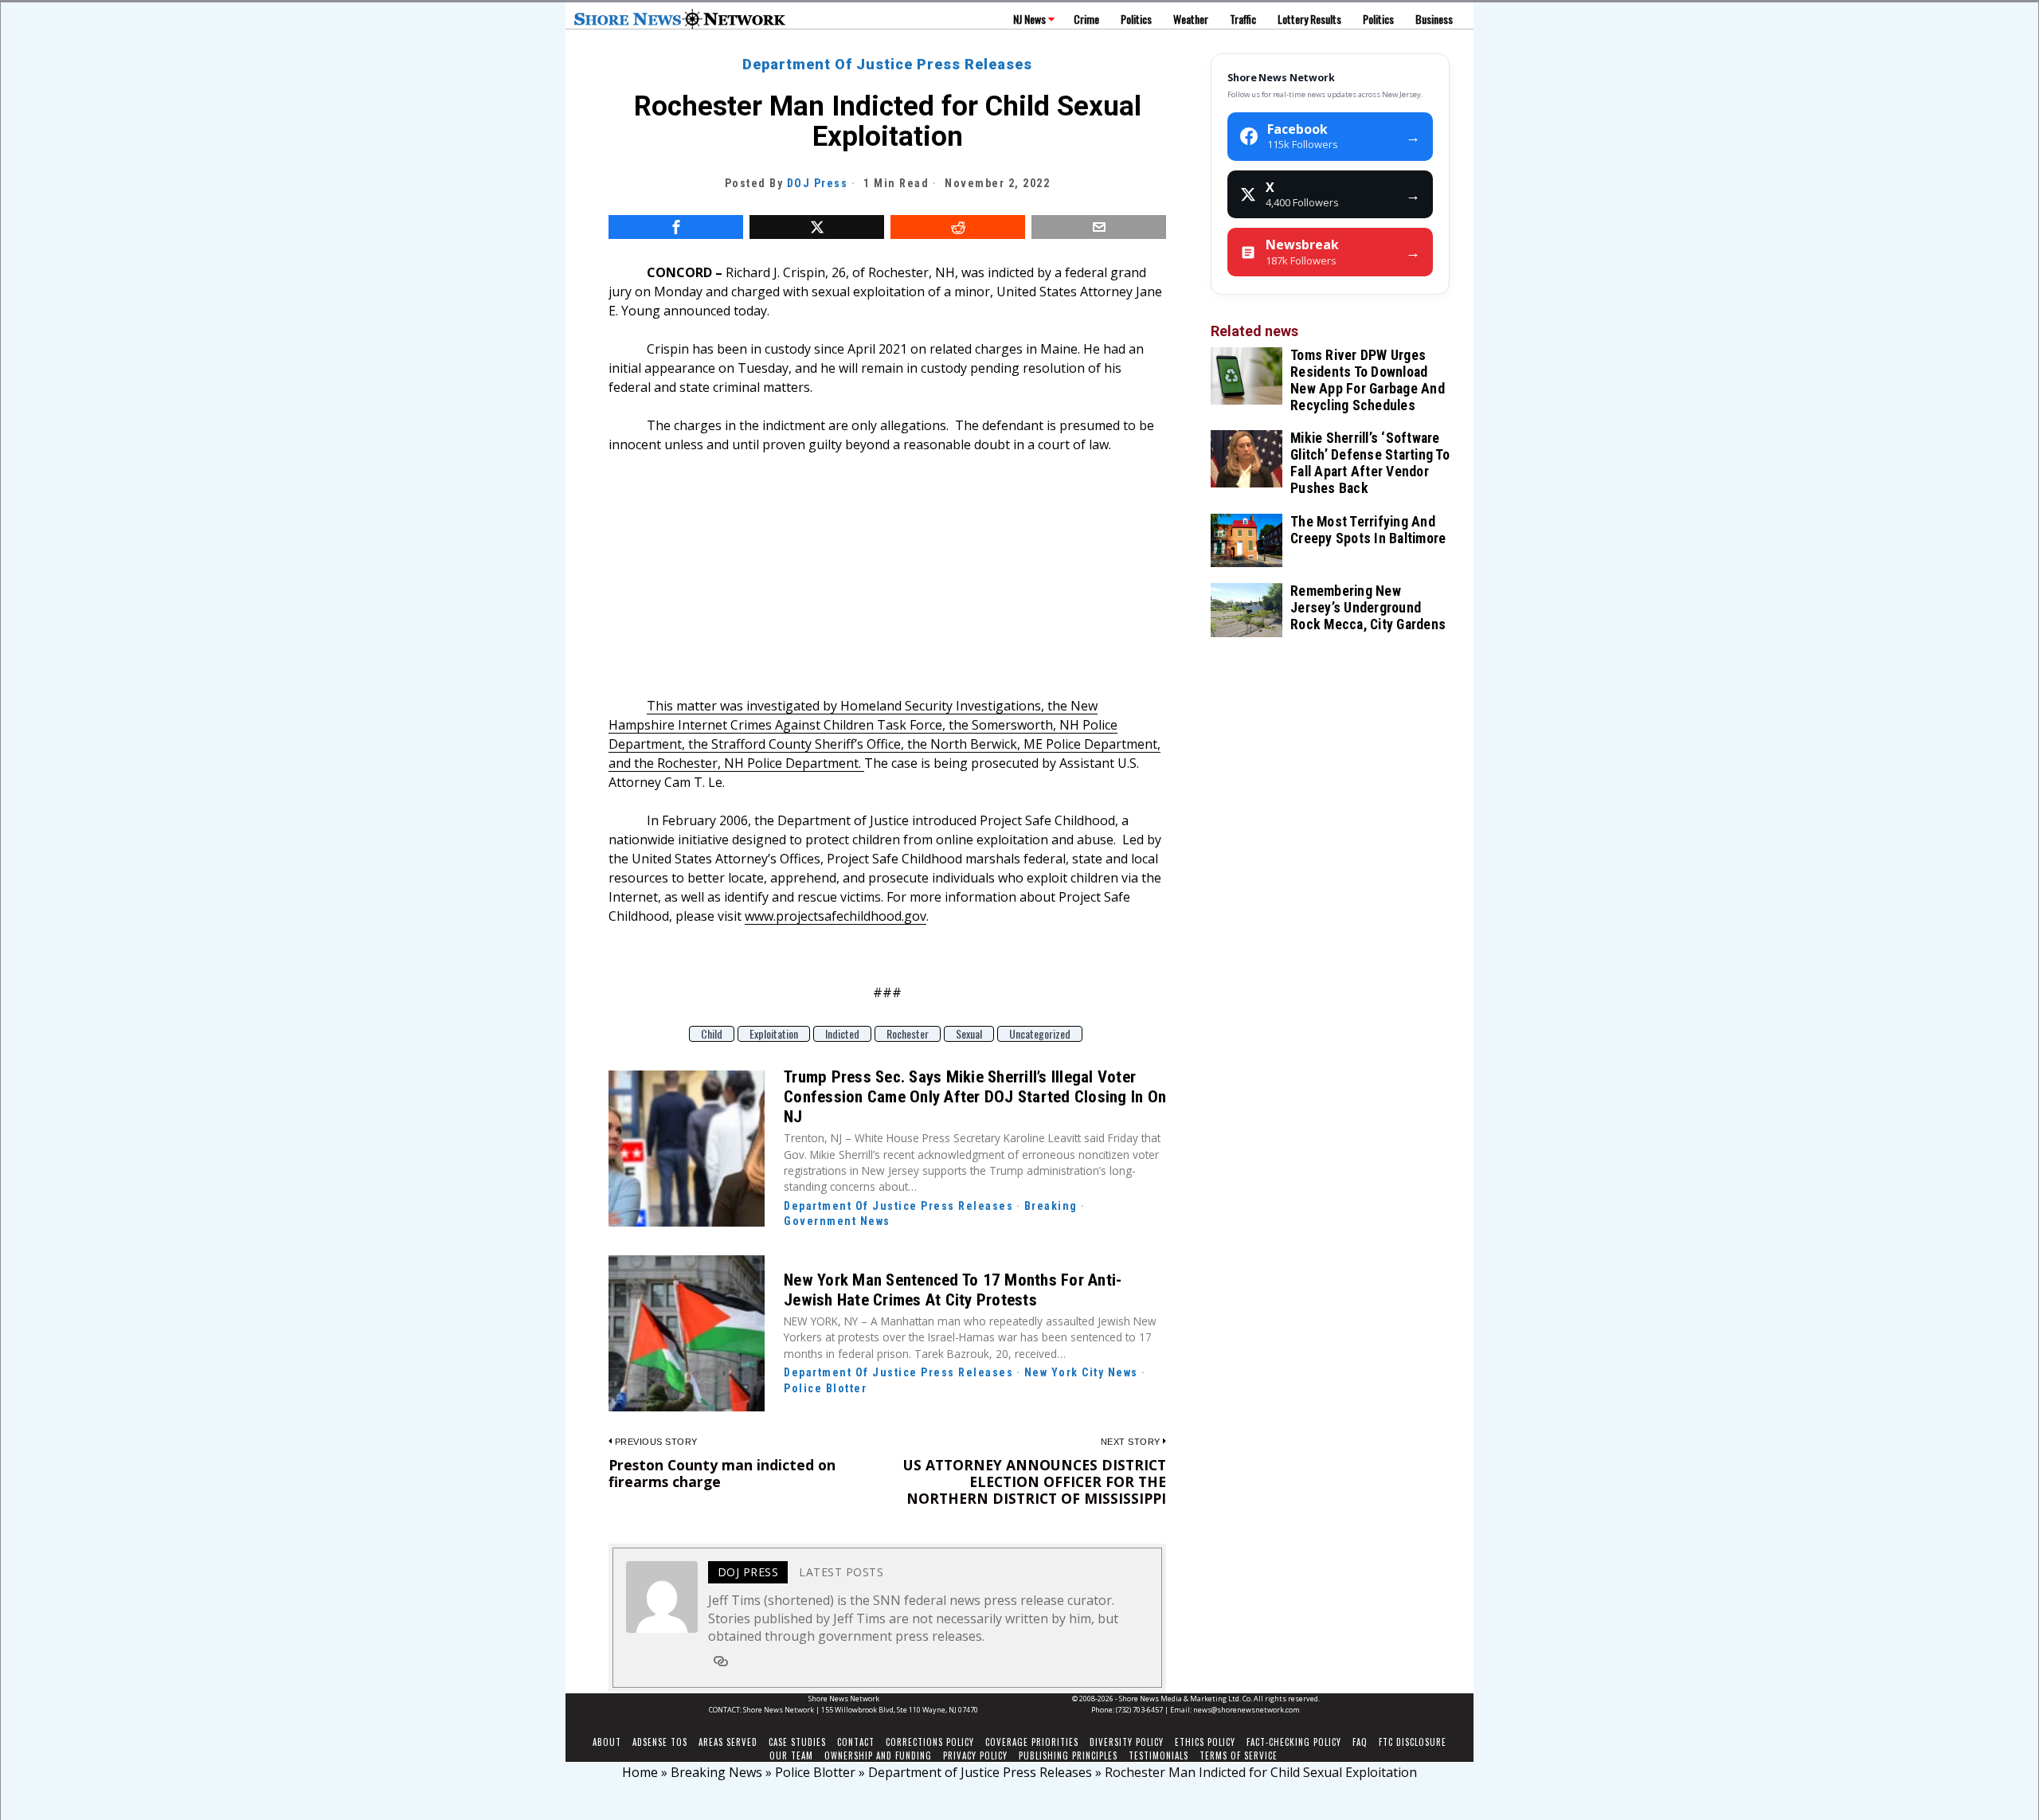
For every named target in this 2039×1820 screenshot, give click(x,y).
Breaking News (716, 1772)
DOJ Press (818, 183)
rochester (908, 1034)
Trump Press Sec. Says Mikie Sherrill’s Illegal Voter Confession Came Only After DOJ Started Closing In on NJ (975, 1097)
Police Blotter (825, 1388)
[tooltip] (676, 227)
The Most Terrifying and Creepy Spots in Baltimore (1368, 530)
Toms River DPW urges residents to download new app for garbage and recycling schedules (1368, 380)
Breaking (1051, 1206)
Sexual (969, 1034)
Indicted (842, 1034)
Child (712, 1034)
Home (640, 1772)
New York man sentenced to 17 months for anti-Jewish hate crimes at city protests (953, 1290)
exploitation (774, 1034)
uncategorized (1040, 1034)
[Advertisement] (887, 585)
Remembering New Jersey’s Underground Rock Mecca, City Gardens (1368, 608)
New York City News (1081, 1372)
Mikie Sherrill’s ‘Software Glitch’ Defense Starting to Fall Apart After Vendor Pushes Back (1370, 463)
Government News (837, 1221)
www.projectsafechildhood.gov (836, 916)
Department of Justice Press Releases (887, 64)
